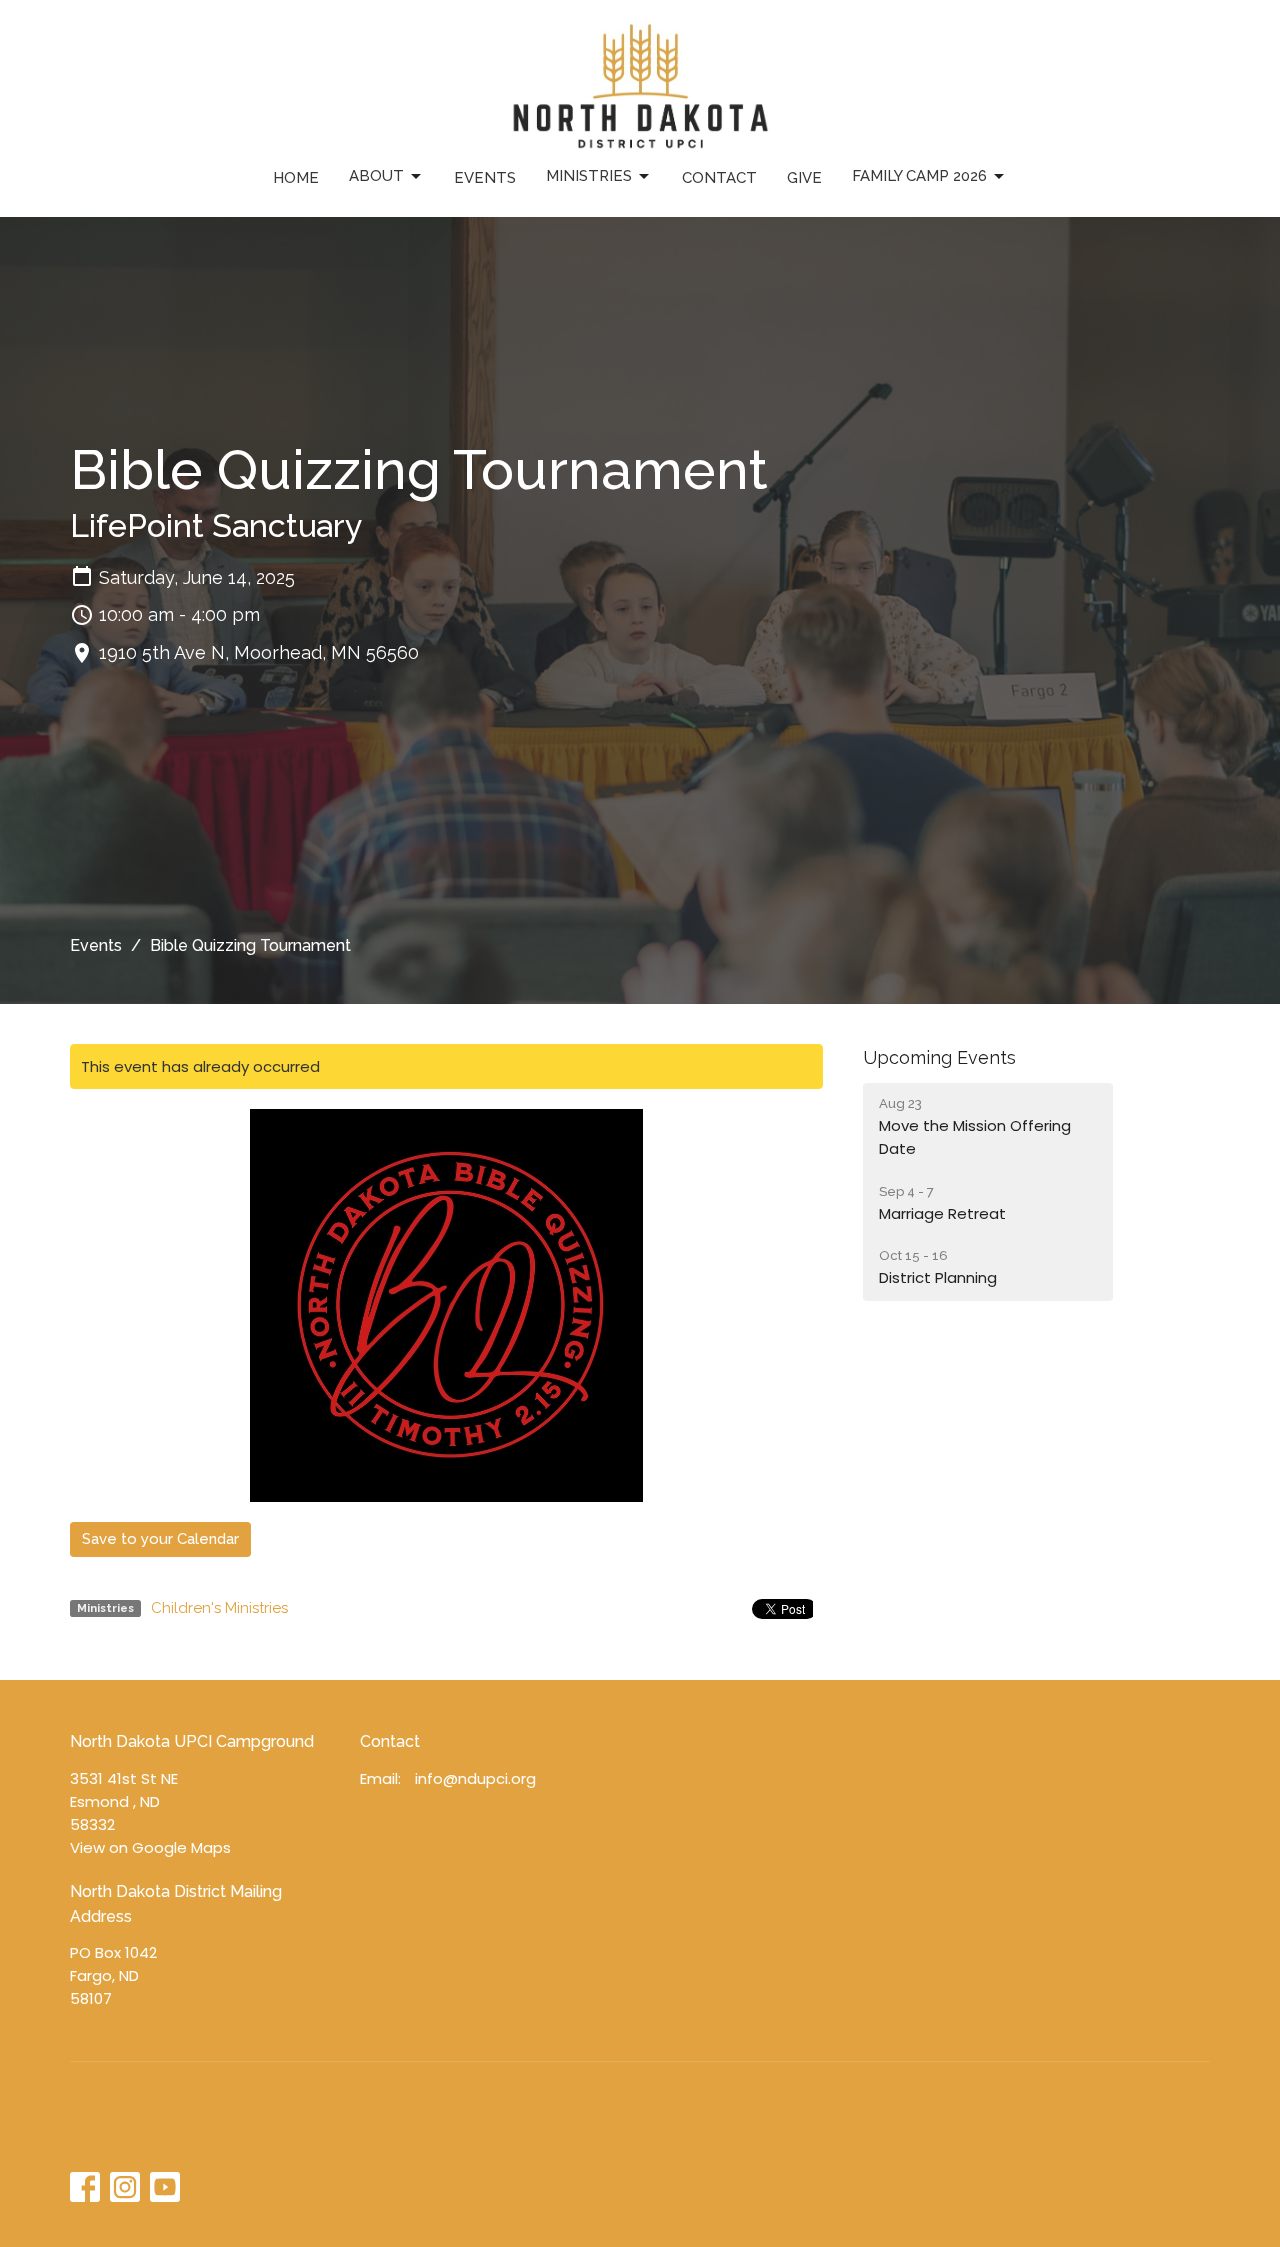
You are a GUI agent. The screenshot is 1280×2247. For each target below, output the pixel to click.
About (376, 176)
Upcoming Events (939, 1057)
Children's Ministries (219, 1608)
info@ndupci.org (475, 1778)
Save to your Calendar (160, 1539)
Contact (719, 178)
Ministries (589, 176)
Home (296, 178)
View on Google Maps (150, 1847)
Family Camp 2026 (919, 176)
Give (804, 178)
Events (485, 178)
